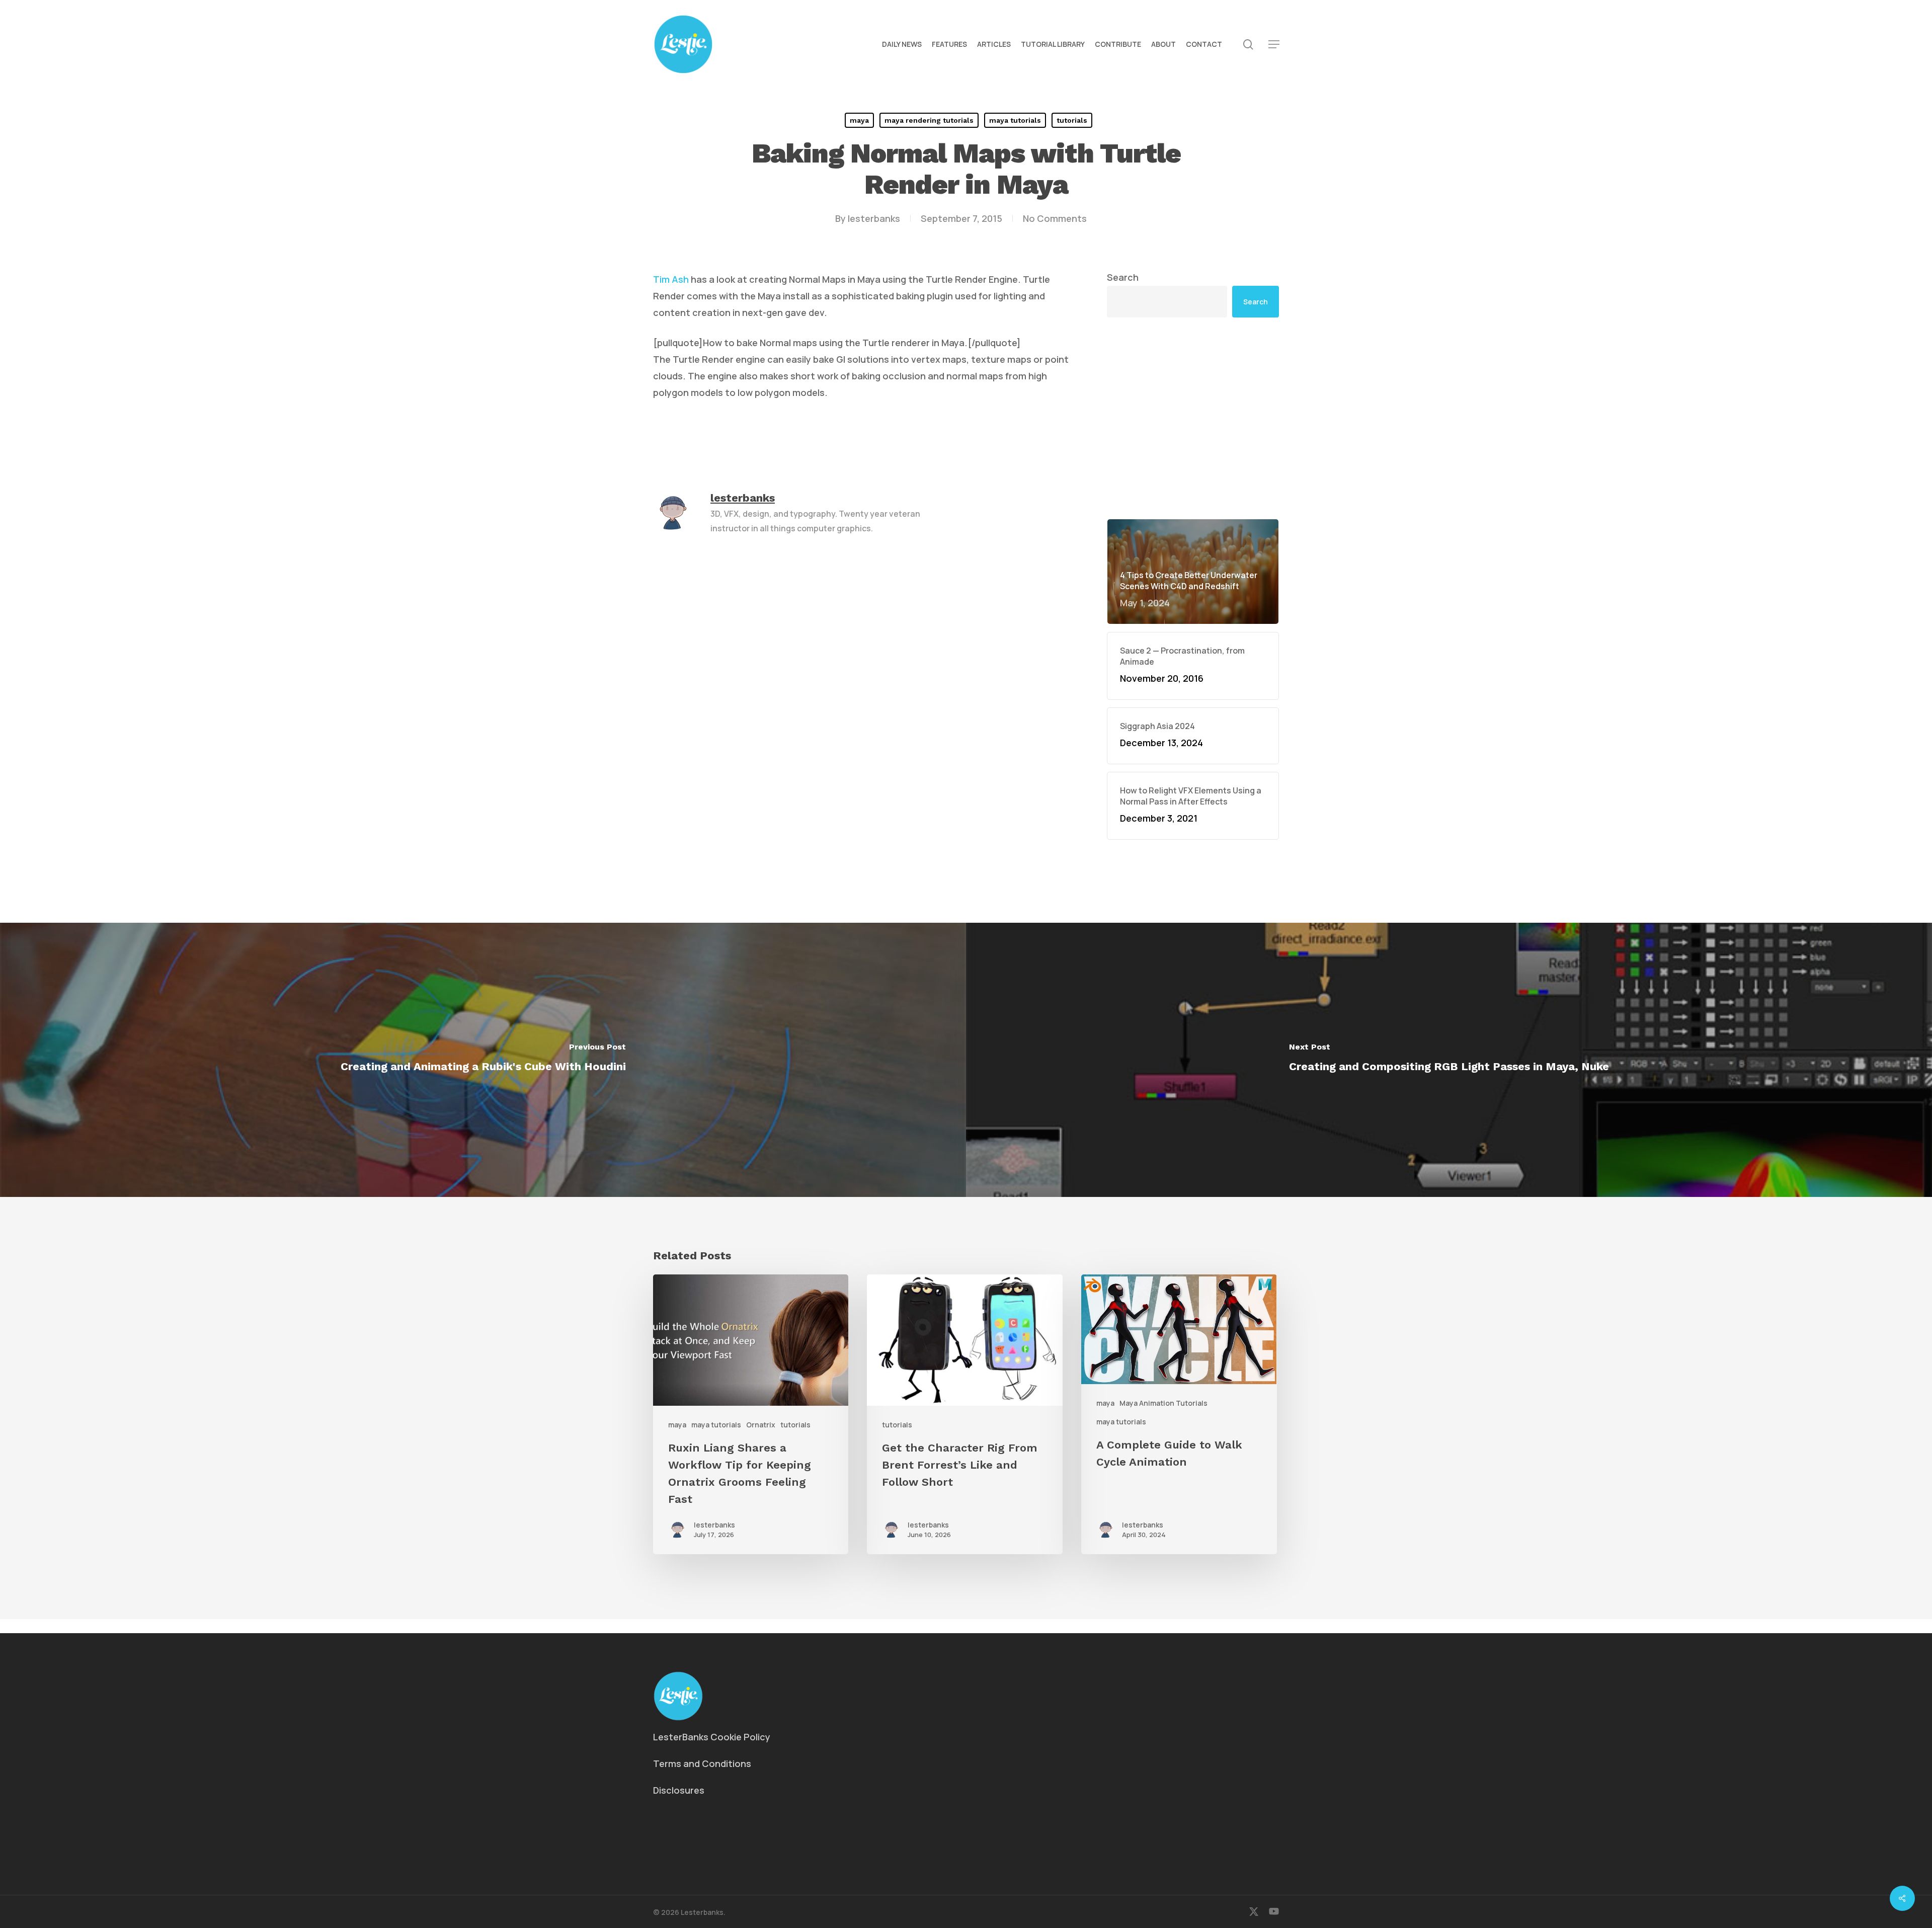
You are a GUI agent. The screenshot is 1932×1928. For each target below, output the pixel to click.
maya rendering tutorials (929, 120)
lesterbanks (874, 218)
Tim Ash (671, 279)
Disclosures (679, 1790)
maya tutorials (1015, 120)
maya (859, 120)
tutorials (1072, 120)
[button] (1274, 45)
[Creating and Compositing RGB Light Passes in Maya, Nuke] (1449, 1060)
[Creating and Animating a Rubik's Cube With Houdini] (483, 1060)
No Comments (1055, 218)
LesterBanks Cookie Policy (712, 1737)
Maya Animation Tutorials (1163, 1403)
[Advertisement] (1193, 340)
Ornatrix (761, 1425)
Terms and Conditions (702, 1763)
